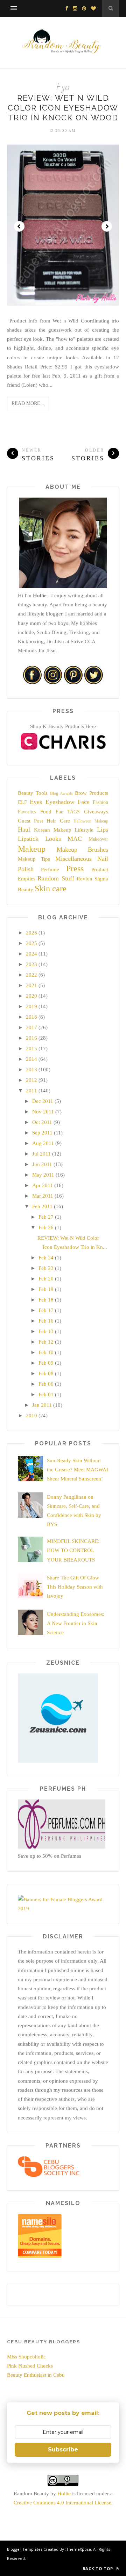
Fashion (100, 802)
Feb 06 (46, 1384)
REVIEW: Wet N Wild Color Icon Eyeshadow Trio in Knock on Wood (63, 108)
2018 (31, 1017)
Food (46, 812)
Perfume (50, 870)
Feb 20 (46, 1279)
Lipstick (28, 839)
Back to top (99, 2568)
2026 (31, 933)
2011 (31, 1091)
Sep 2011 (42, 1133)
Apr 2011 (43, 1185)
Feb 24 (46, 1258)
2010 (31, 1416)
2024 (31, 954)
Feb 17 (46, 1310)
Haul (24, 830)
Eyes (63, 88)
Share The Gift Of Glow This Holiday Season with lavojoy (75, 1587)
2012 (31, 1080)
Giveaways (96, 812)
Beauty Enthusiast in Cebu (36, 2375)
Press (75, 868)
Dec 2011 (43, 1101)
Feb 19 (46, 1289)
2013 (31, 1070)
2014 (31, 1059)
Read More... (28, 403)
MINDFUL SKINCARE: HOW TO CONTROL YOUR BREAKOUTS (73, 1550)
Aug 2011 (43, 1143)
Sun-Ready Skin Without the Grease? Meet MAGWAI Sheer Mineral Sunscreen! (78, 1470)
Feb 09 (46, 1363)
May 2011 (43, 1175)
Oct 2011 (42, 1122)
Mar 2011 (43, 1196)
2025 (31, 943)
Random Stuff (56, 878)
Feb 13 (46, 1331)
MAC (75, 839)
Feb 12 (46, 1342)
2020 (31, 996)
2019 (31, 1006)
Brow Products (92, 793)
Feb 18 (46, 1300)
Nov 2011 (43, 1112)
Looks (53, 839)
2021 (31, 985)
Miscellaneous (73, 859)
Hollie (64, 2494)
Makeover (98, 839)
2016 (31, 1038)
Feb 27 (46, 1217)
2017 (31, 1027)
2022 (31, 975)
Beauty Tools (33, 793)
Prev (19, 226)
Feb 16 (46, 1321)
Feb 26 (46, 1227)
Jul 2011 (41, 1154)
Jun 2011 (42, 1164)
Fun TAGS (68, 812)
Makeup (32, 849)
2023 (31, 964)
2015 (31, 1049)
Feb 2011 (42, 1206)
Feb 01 (46, 1394)
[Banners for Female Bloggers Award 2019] (62, 1909)
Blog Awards (61, 793)
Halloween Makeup (91, 821)
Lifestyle (84, 830)
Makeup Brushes (83, 850)
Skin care (51, 888)
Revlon (85, 879)
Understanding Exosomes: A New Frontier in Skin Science (76, 1623)
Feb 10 (46, 1352)
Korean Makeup (53, 830)
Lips (103, 830)
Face (84, 802)
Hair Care (58, 821)
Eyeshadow (60, 802)
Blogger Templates (25, 2549)
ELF (22, 802)
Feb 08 (46, 1373)
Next (107, 226)
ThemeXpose (79, 2549)
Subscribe (63, 2449)
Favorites (27, 812)
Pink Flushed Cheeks (30, 2366)
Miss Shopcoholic (26, 2357)
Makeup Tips (34, 859)
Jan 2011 (42, 1405)
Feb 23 (46, 1268)
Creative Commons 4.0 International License (62, 2503)
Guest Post (30, 821)
